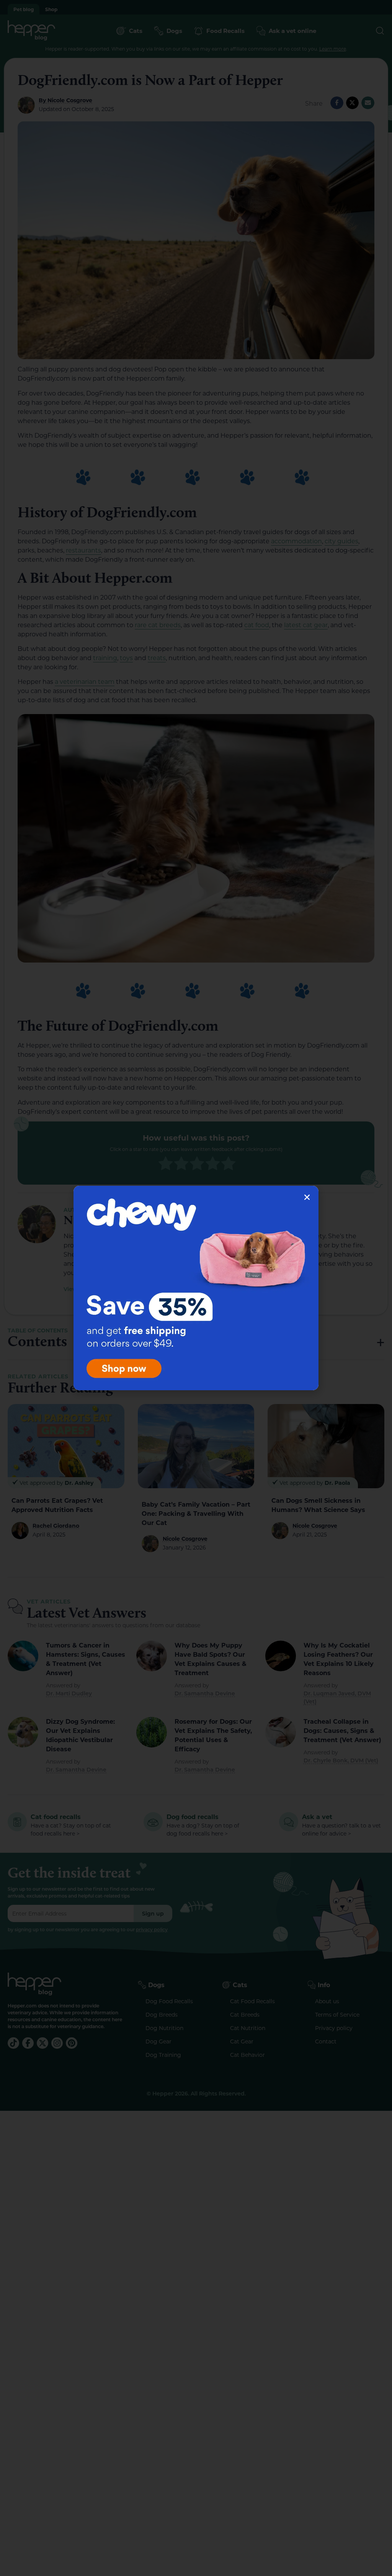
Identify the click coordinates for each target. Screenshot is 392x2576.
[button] (307, 1197)
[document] (196, 1288)
